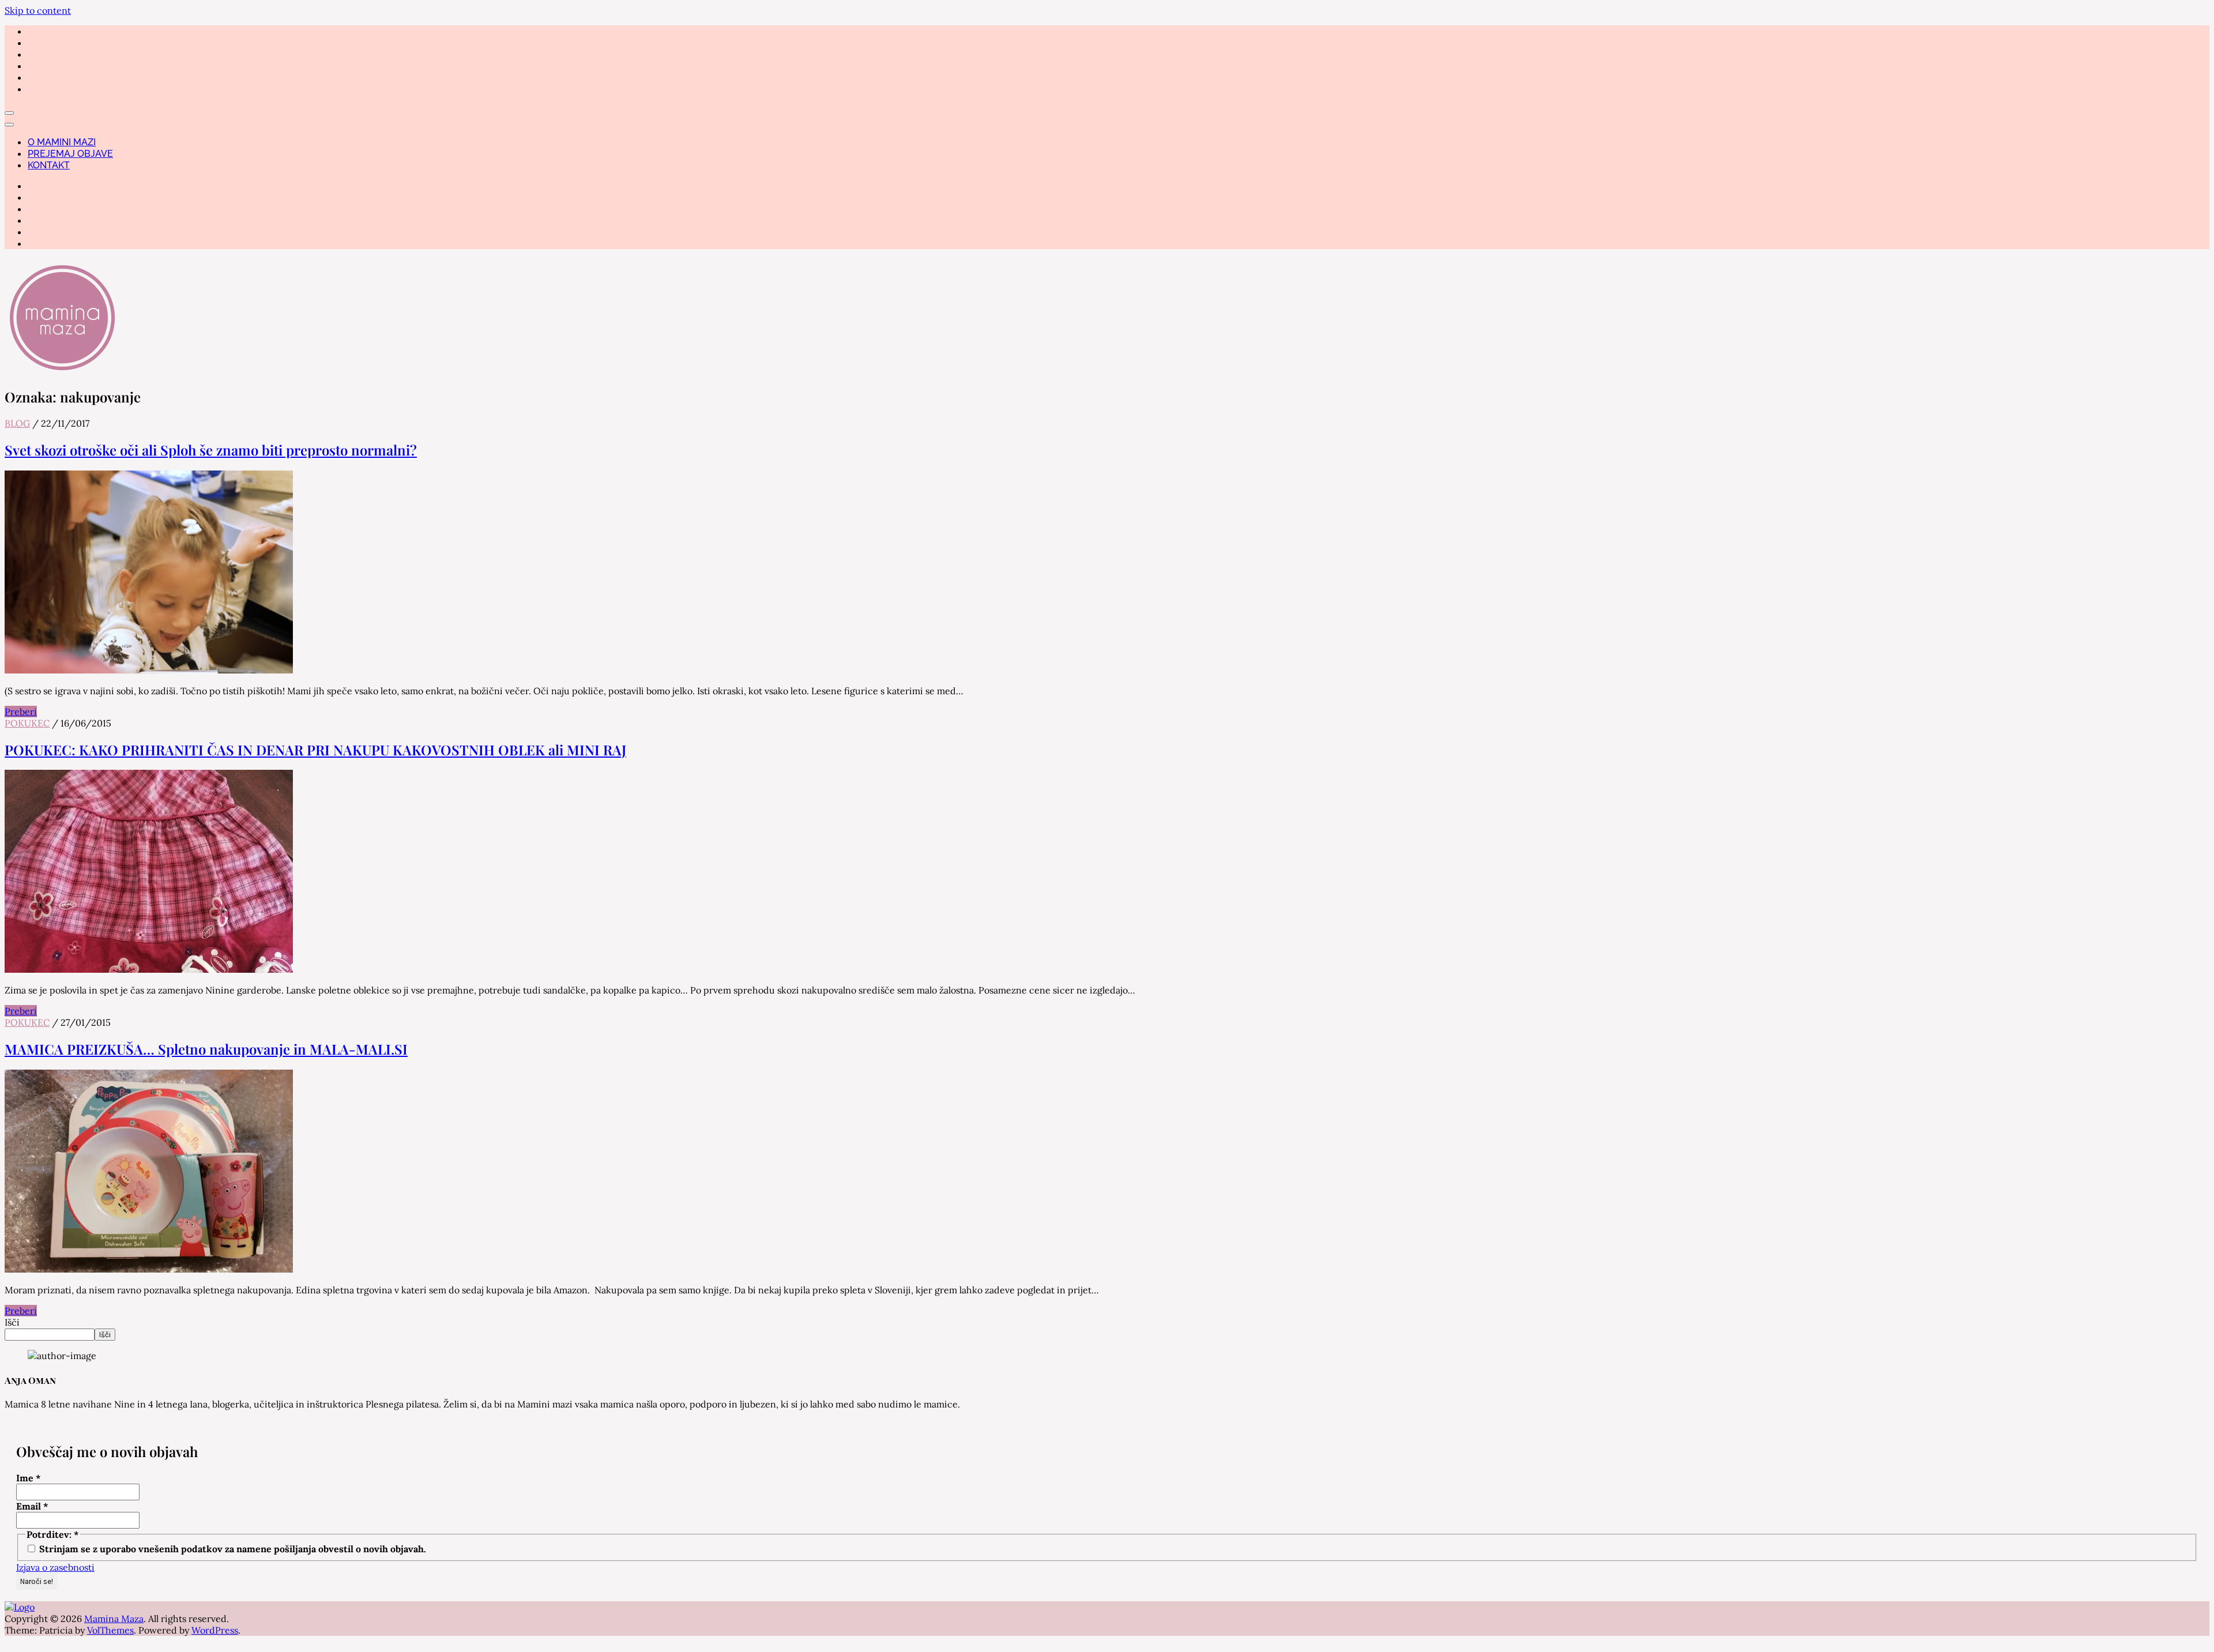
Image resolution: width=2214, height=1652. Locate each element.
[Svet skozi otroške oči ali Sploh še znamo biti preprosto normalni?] (149, 670)
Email (32, 1506)
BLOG (17, 423)
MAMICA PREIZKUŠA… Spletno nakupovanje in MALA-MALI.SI (206, 1049)
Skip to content (38, 10)
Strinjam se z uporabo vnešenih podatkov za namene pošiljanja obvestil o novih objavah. (231, 1549)
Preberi (21, 712)
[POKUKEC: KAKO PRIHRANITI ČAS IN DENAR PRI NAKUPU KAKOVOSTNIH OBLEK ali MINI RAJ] (149, 969)
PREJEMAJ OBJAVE (70, 154)
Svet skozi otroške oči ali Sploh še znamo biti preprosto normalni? (211, 450)
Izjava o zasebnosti (55, 1567)
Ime (29, 1478)
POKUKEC (27, 723)
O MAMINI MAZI (62, 142)
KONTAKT (49, 165)
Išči (12, 1322)
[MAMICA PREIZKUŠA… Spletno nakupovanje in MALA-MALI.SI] (149, 1269)
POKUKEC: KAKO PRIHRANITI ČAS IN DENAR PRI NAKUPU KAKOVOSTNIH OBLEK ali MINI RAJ (315, 750)
